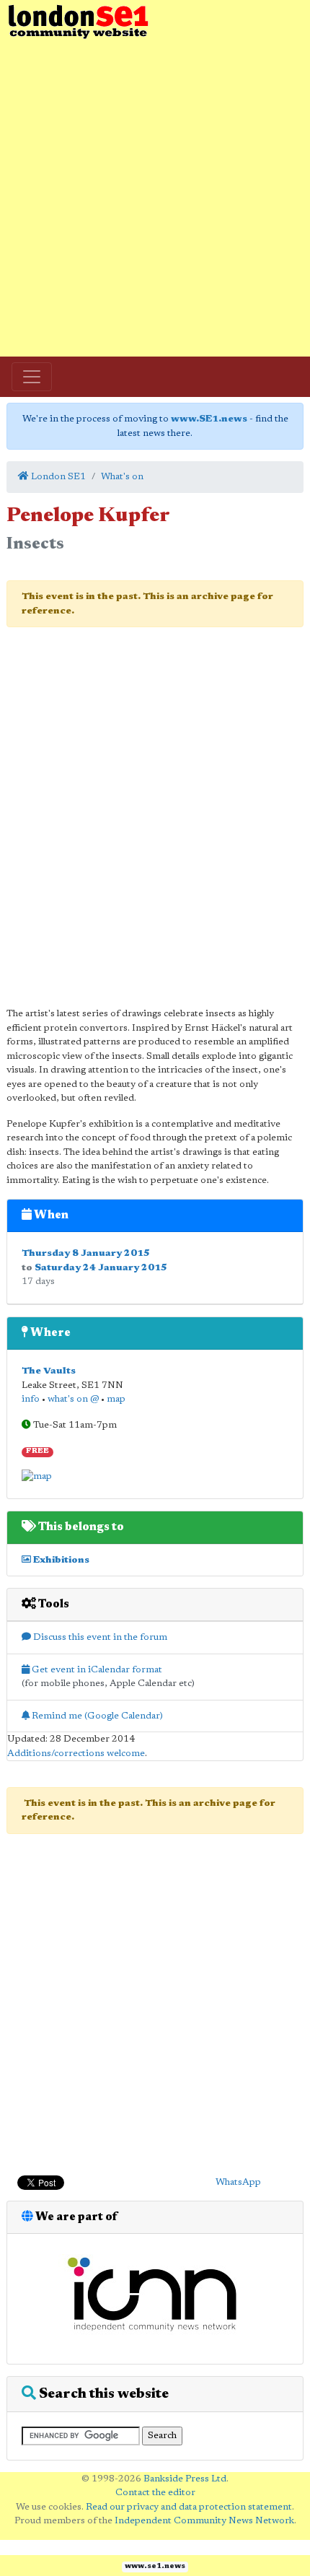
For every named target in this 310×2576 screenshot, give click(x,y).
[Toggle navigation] (32, 377)
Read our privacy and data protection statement (189, 2507)
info (31, 1399)
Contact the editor (155, 2493)
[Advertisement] (155, 198)
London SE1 (57, 477)
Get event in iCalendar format (96, 1670)
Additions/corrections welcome (76, 1754)
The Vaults (49, 1371)
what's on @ (73, 1399)
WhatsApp (238, 2182)
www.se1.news (155, 2567)
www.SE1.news (209, 419)
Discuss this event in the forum (99, 1637)
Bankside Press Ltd (185, 2479)
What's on (122, 477)
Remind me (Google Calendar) (96, 1716)
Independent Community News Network (204, 2521)
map (116, 1399)
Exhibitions (60, 1560)
